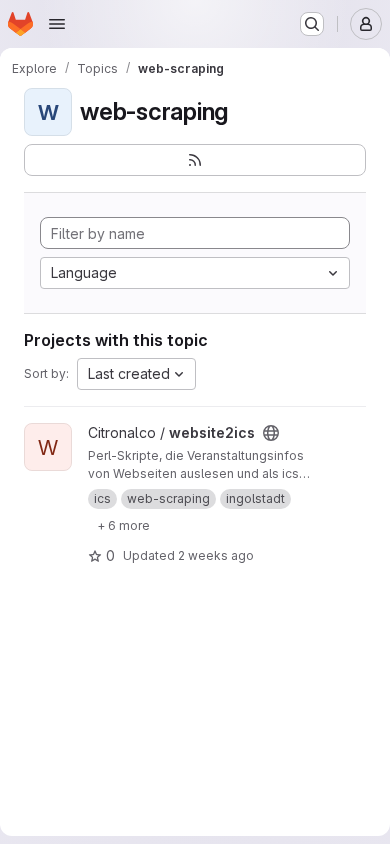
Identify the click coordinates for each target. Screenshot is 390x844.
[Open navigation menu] (57, 24)
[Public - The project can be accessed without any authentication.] (271, 433)
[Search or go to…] (312, 24)
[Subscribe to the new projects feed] (195, 160)
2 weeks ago (216, 555)
